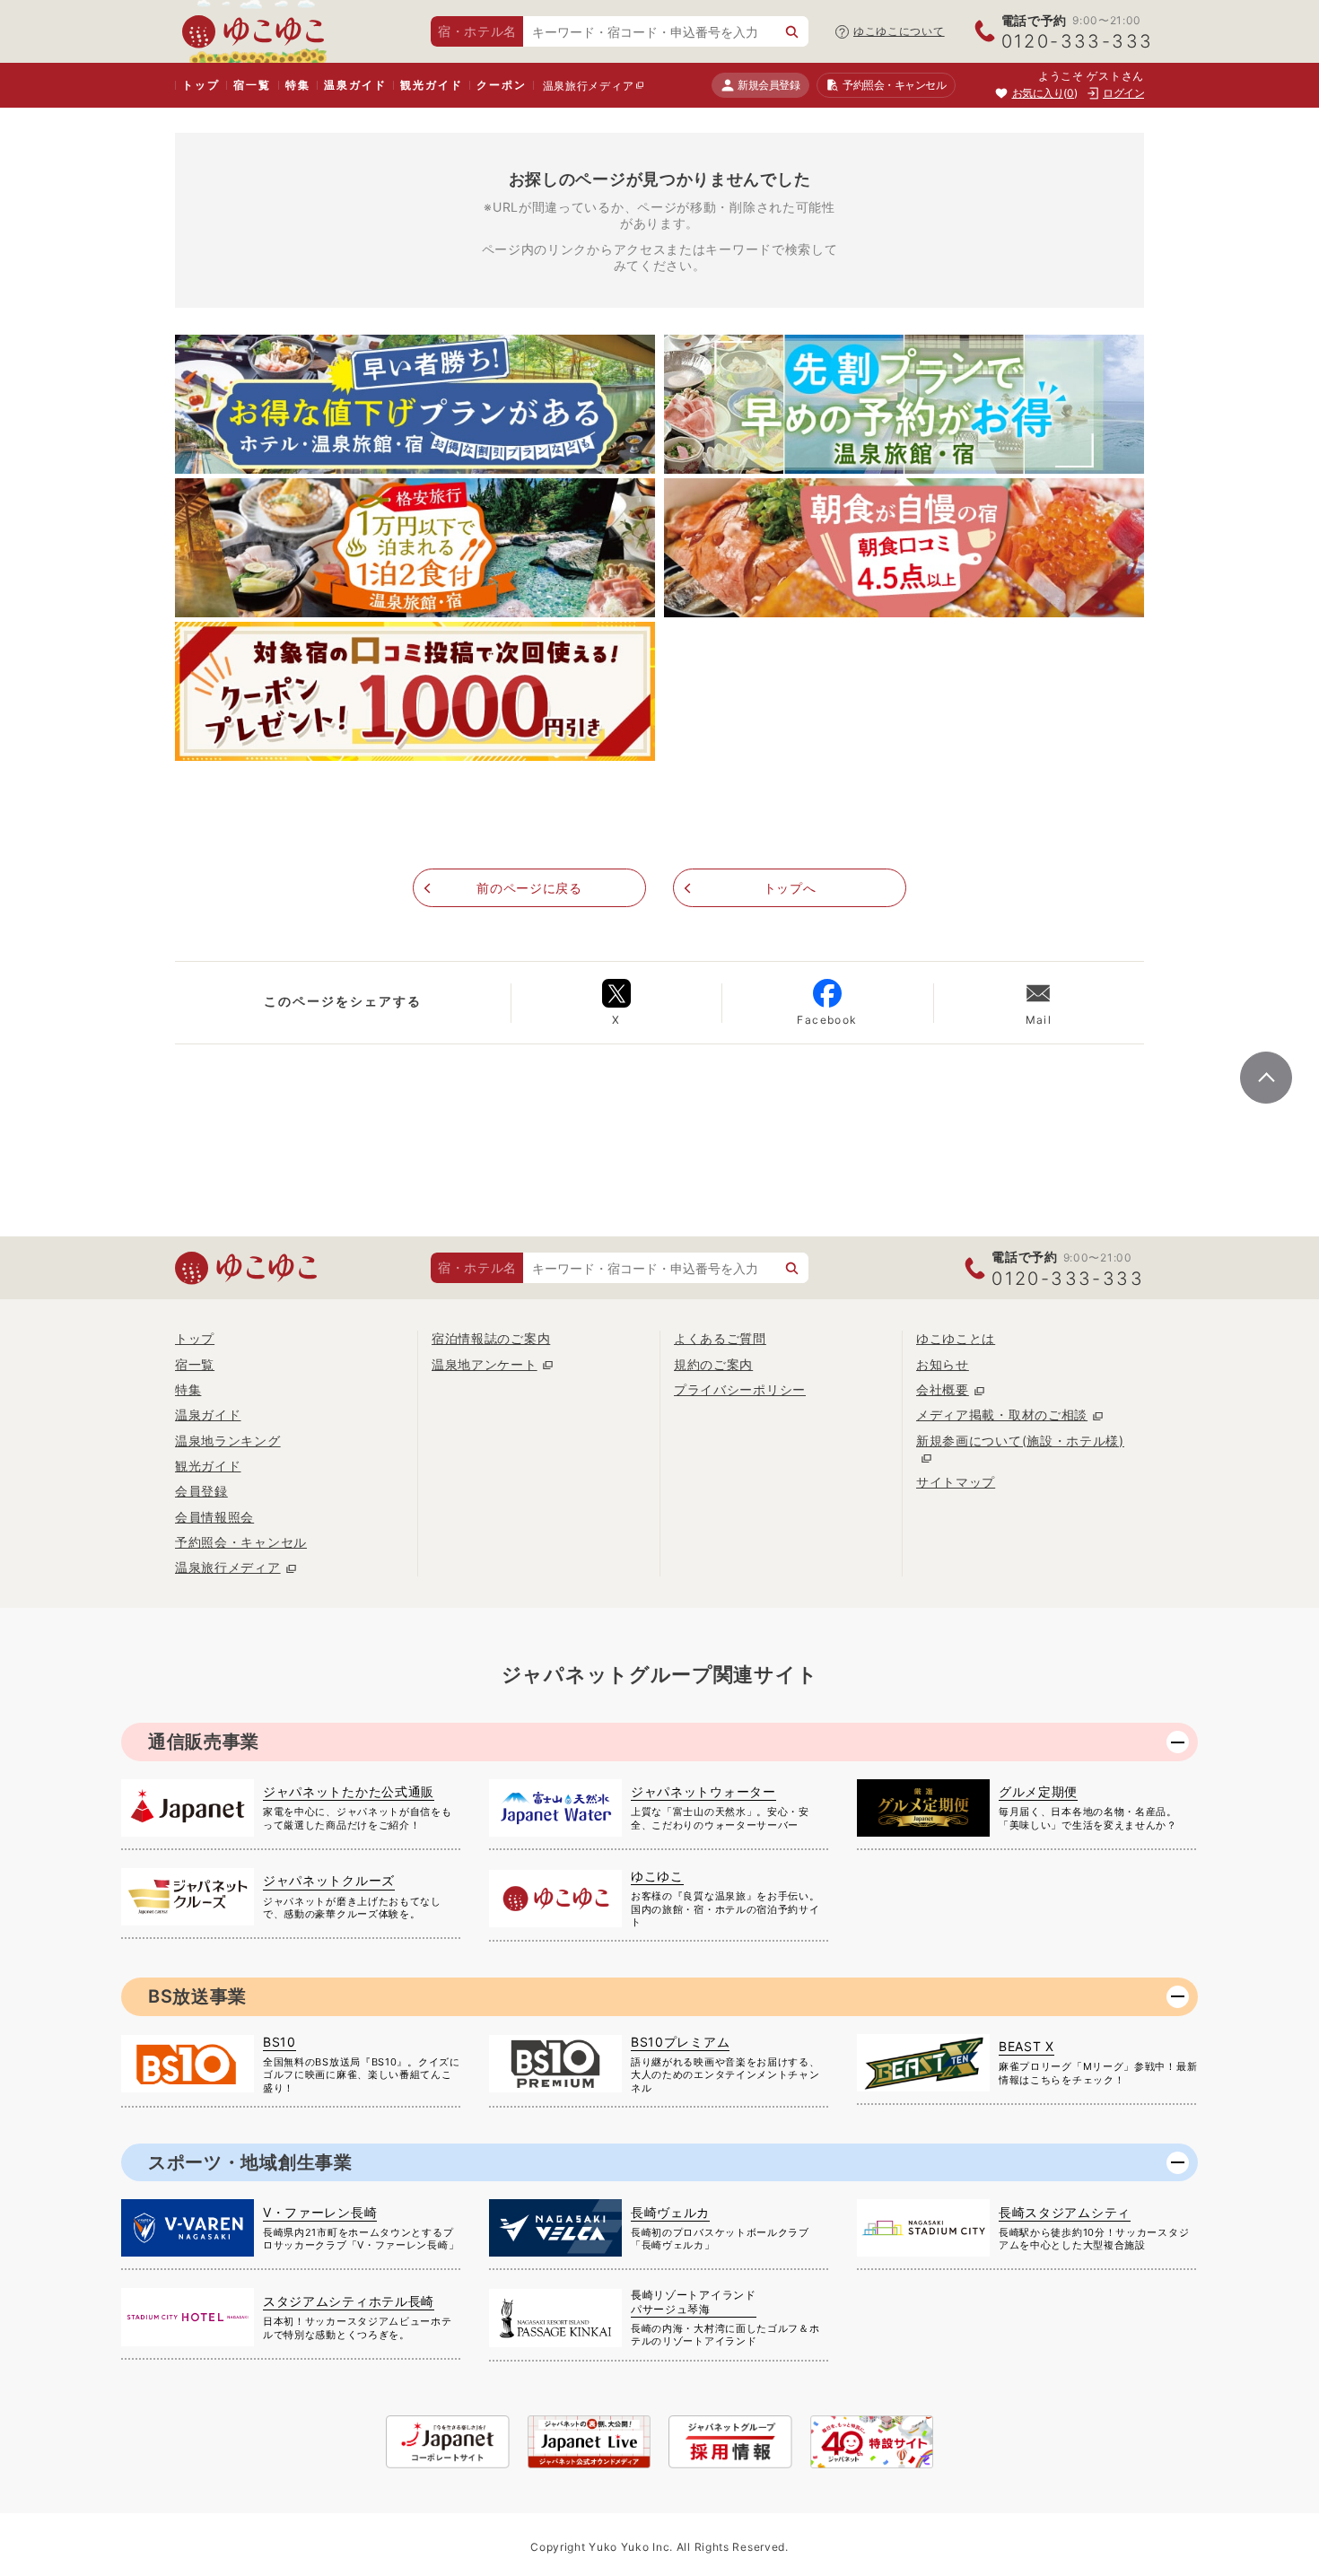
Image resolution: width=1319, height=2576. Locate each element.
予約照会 (894, 85)
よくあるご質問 (720, 1338)
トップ (201, 85)
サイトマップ (956, 1482)
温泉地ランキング (228, 1441)
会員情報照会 (214, 1517)
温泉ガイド (355, 85)
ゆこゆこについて (899, 31)
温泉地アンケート (485, 1364)
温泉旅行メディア (589, 86)
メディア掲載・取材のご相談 (1002, 1415)
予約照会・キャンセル (241, 1542)
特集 (298, 85)
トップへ (790, 888)
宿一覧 (252, 85)
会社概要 (943, 1389)
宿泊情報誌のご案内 (491, 1338)
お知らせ (943, 1364)
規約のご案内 (713, 1364)
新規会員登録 (769, 85)
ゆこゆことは (956, 1338)
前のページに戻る (529, 888)
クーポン (501, 85)
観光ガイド (431, 85)
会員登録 (201, 1491)
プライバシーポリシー (740, 1389)
